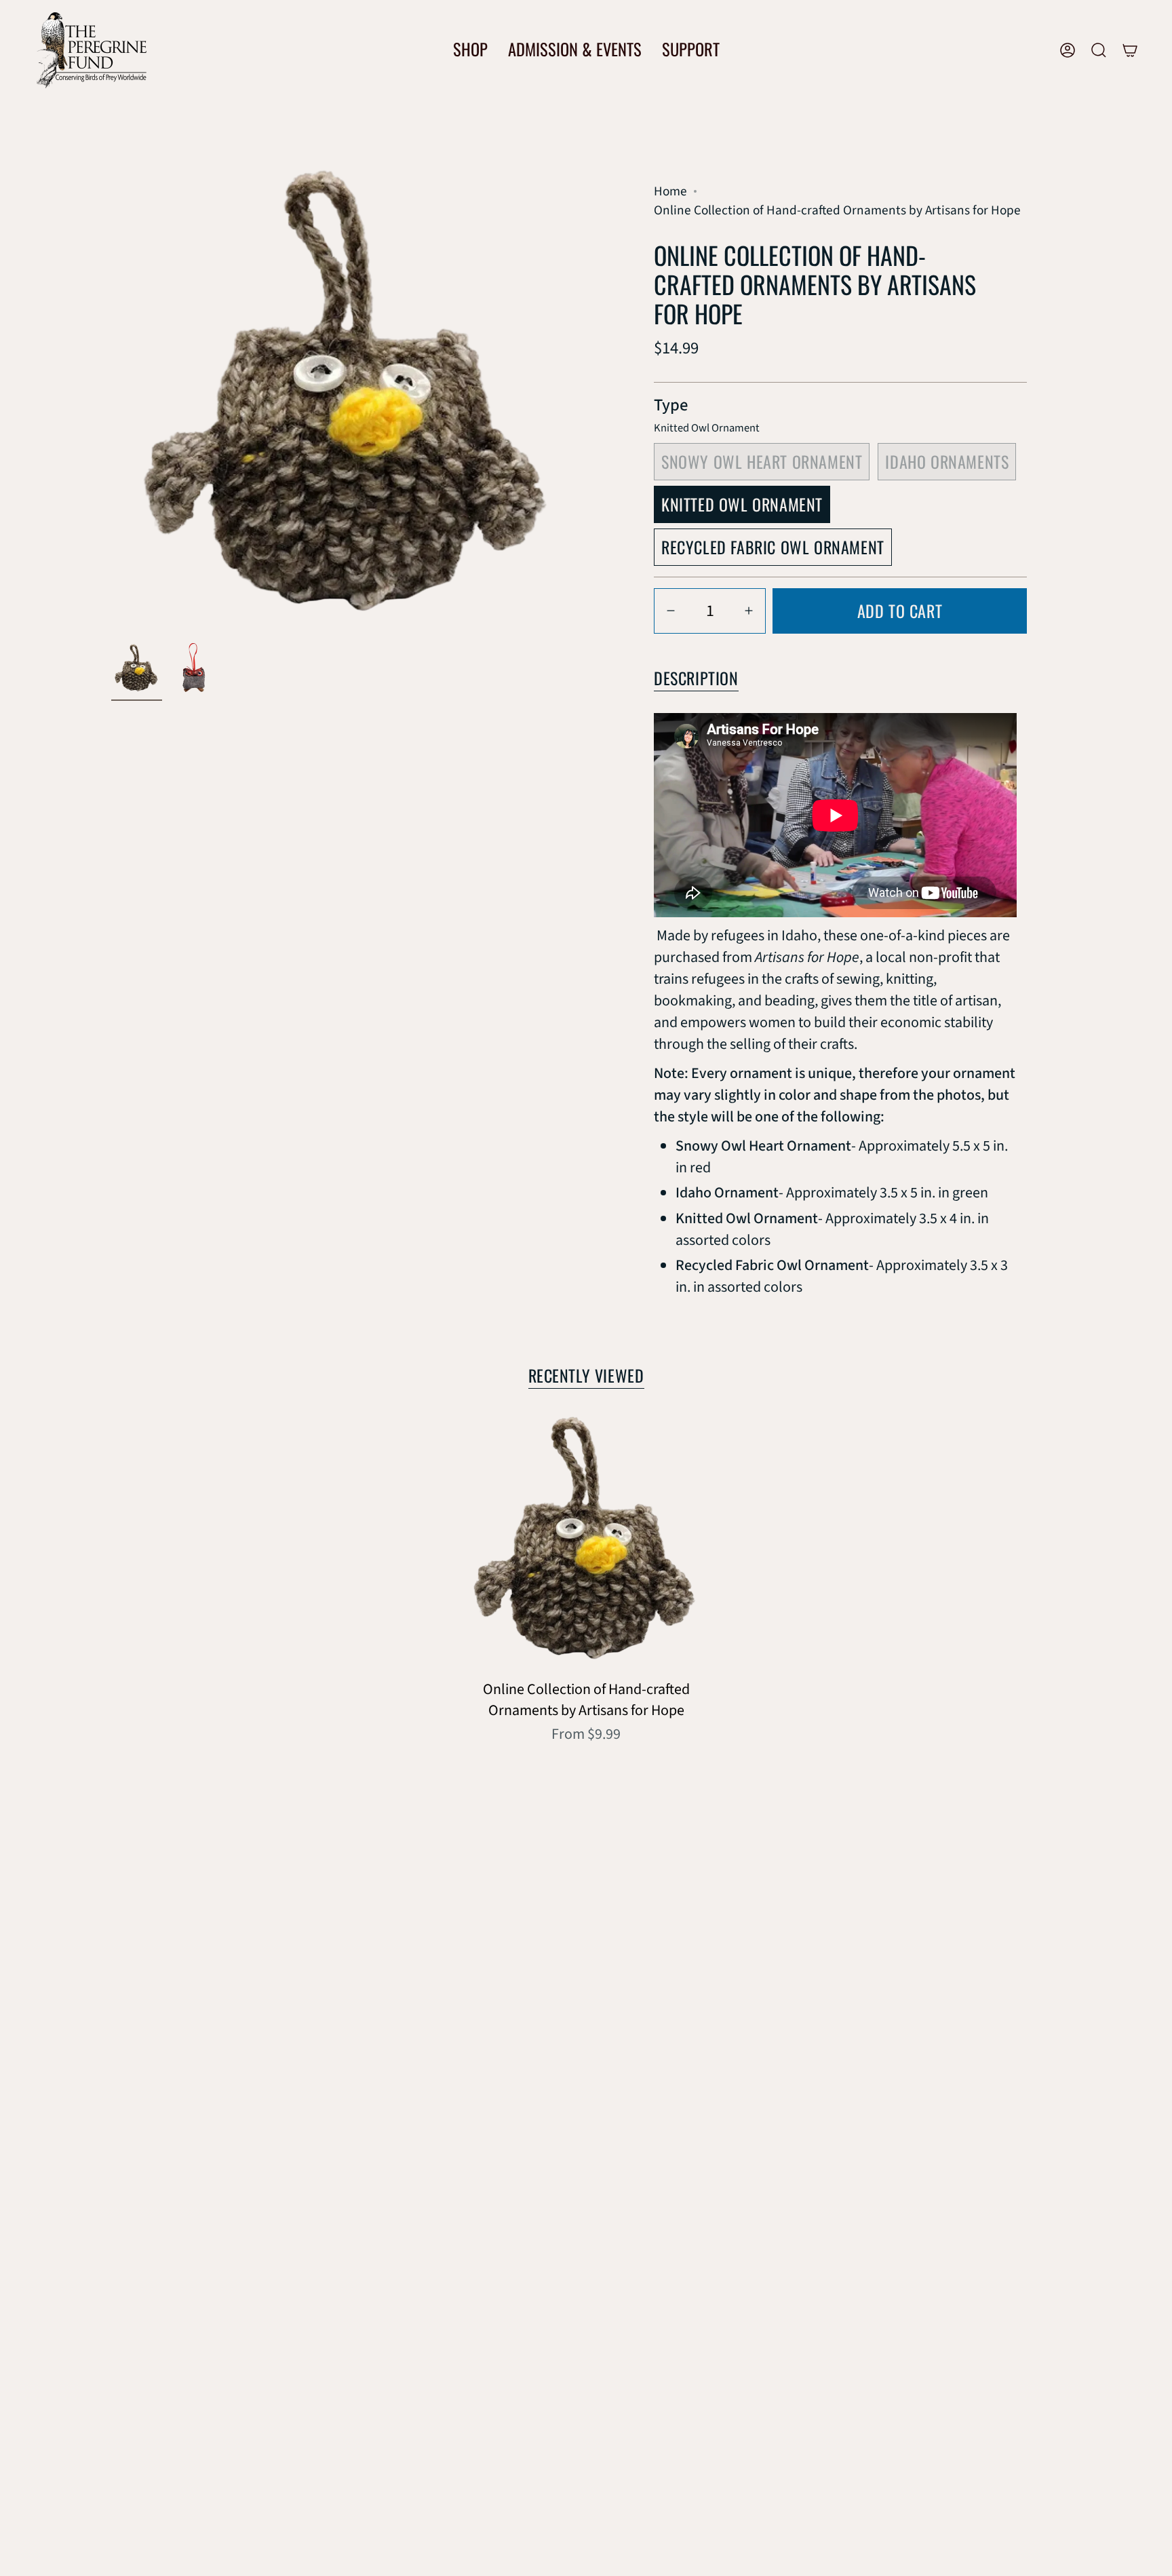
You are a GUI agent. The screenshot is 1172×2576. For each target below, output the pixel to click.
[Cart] (1130, 50)
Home (670, 191)
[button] (470, 50)
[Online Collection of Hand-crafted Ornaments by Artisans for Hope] (586, 1542)
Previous (111, 399)
